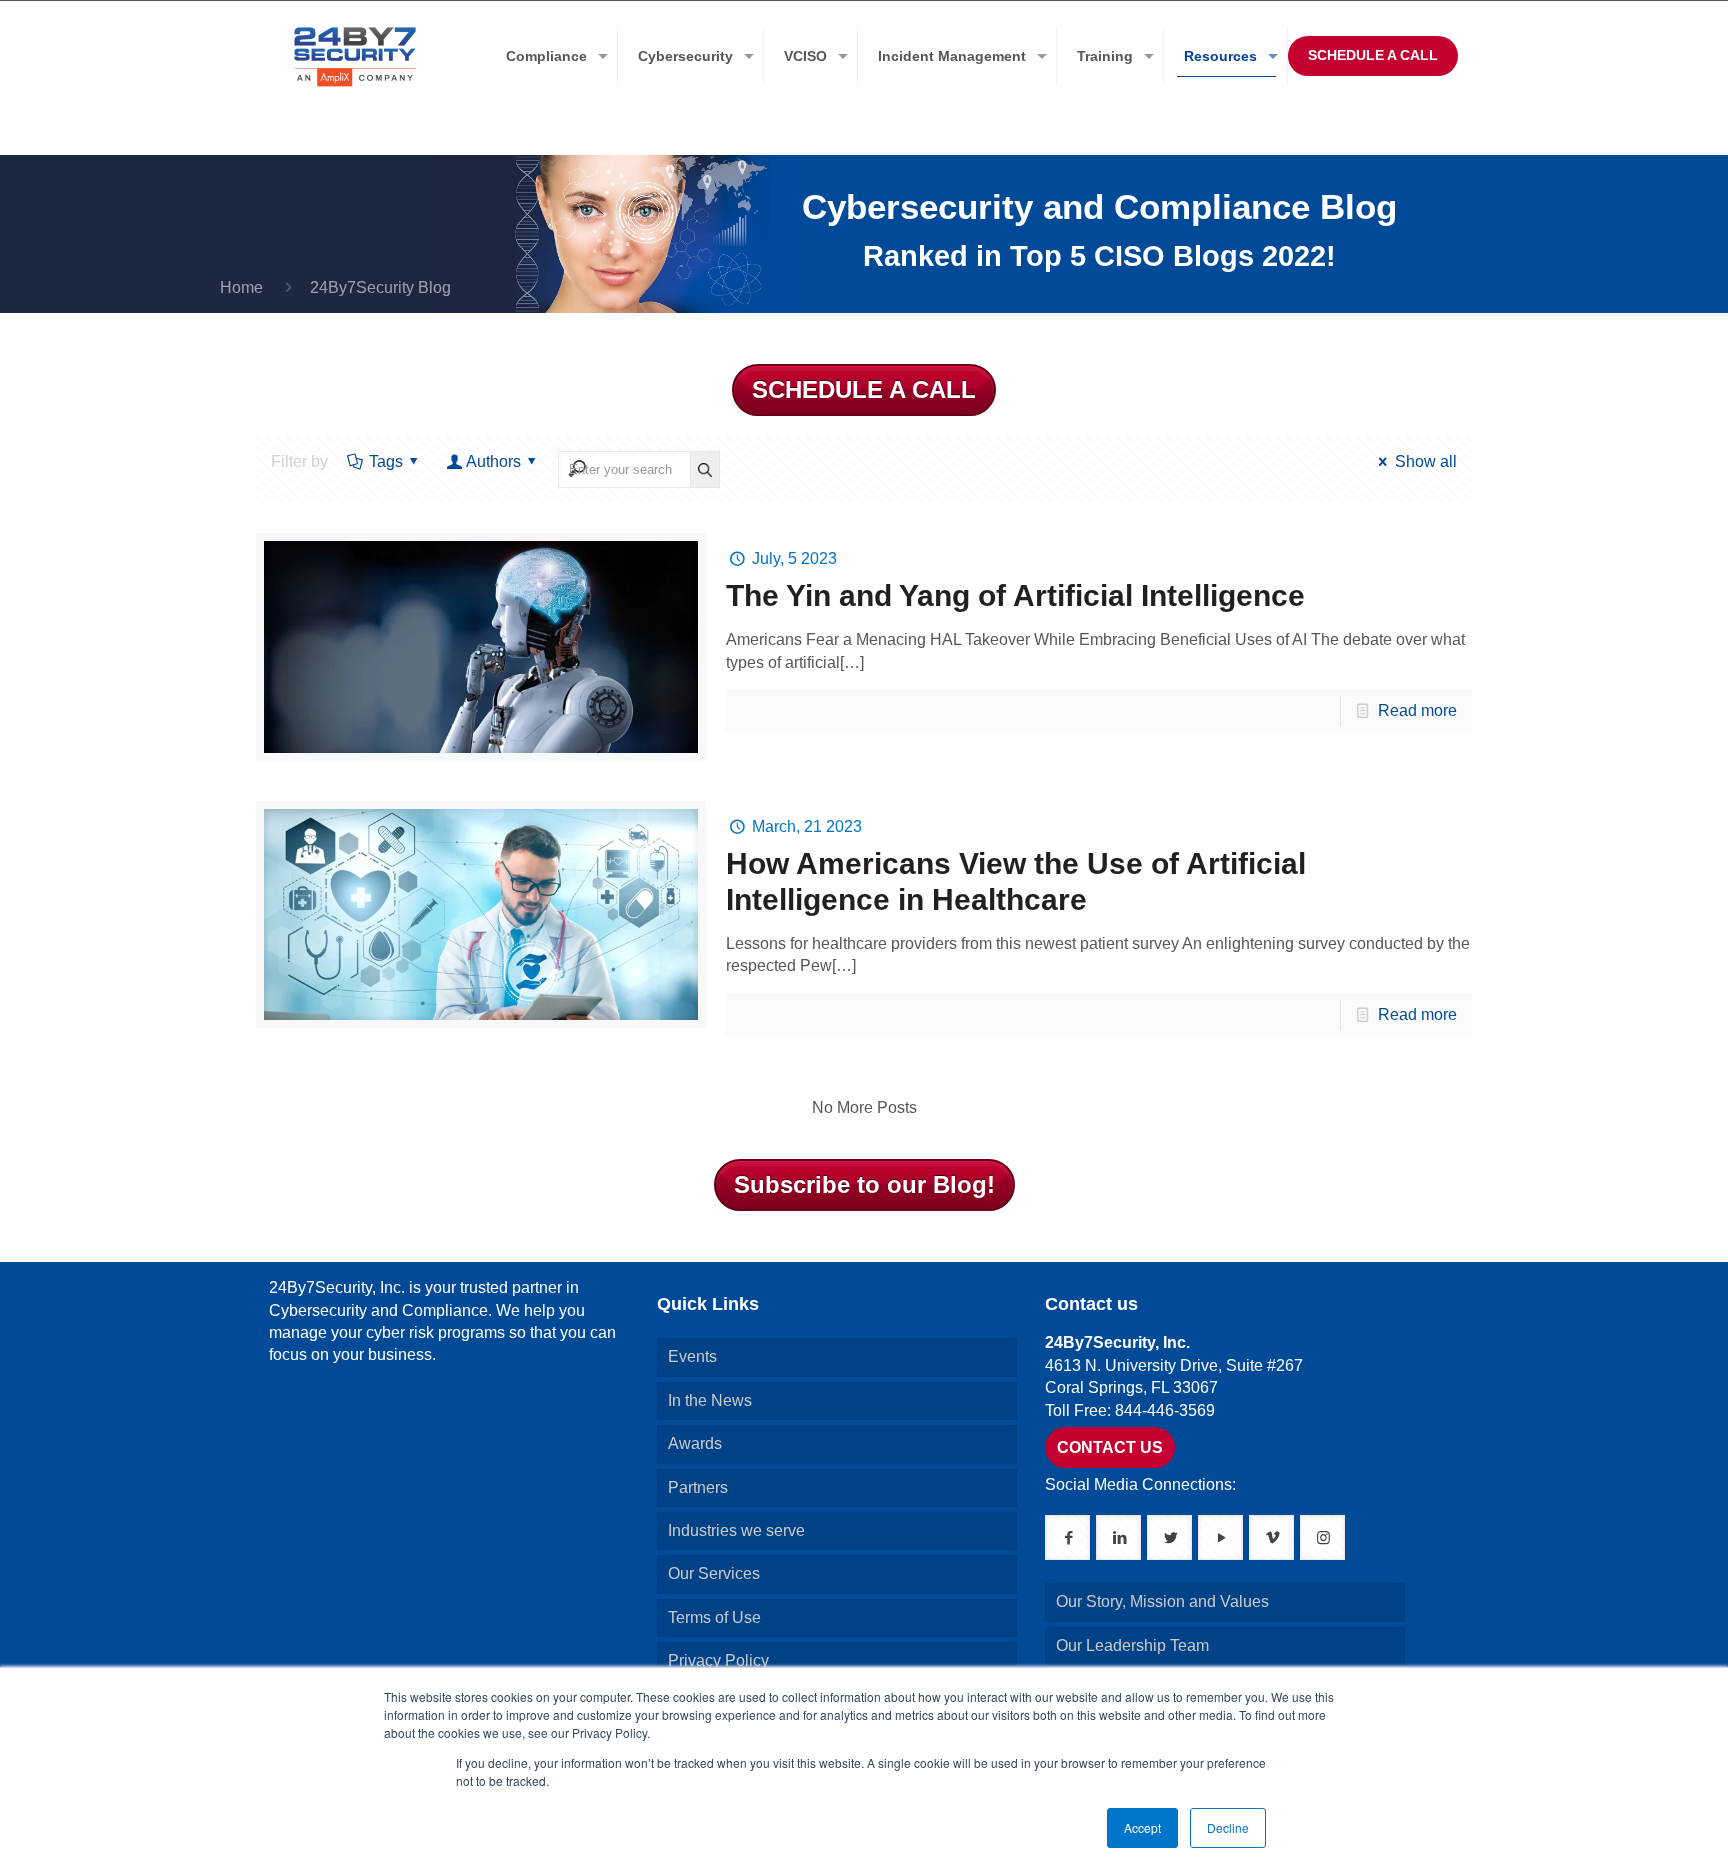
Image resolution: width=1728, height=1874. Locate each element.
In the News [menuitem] (710, 1400)
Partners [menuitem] (698, 1487)
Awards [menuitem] (695, 1443)
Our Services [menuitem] (714, 1573)
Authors (493, 461)
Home (241, 287)
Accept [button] (1142, 1827)
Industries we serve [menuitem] (736, 1530)
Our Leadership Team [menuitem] (1132, 1645)
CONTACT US (1110, 1447)
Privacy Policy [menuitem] (718, 1660)
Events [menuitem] (692, 1356)
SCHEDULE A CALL (1373, 55)
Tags (386, 461)
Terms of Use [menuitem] (714, 1617)
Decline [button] (1228, 1827)
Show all (1425, 461)
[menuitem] (552, 56)
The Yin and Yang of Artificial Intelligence (1015, 595)
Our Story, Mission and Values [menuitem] (1162, 1601)
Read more (1417, 710)
